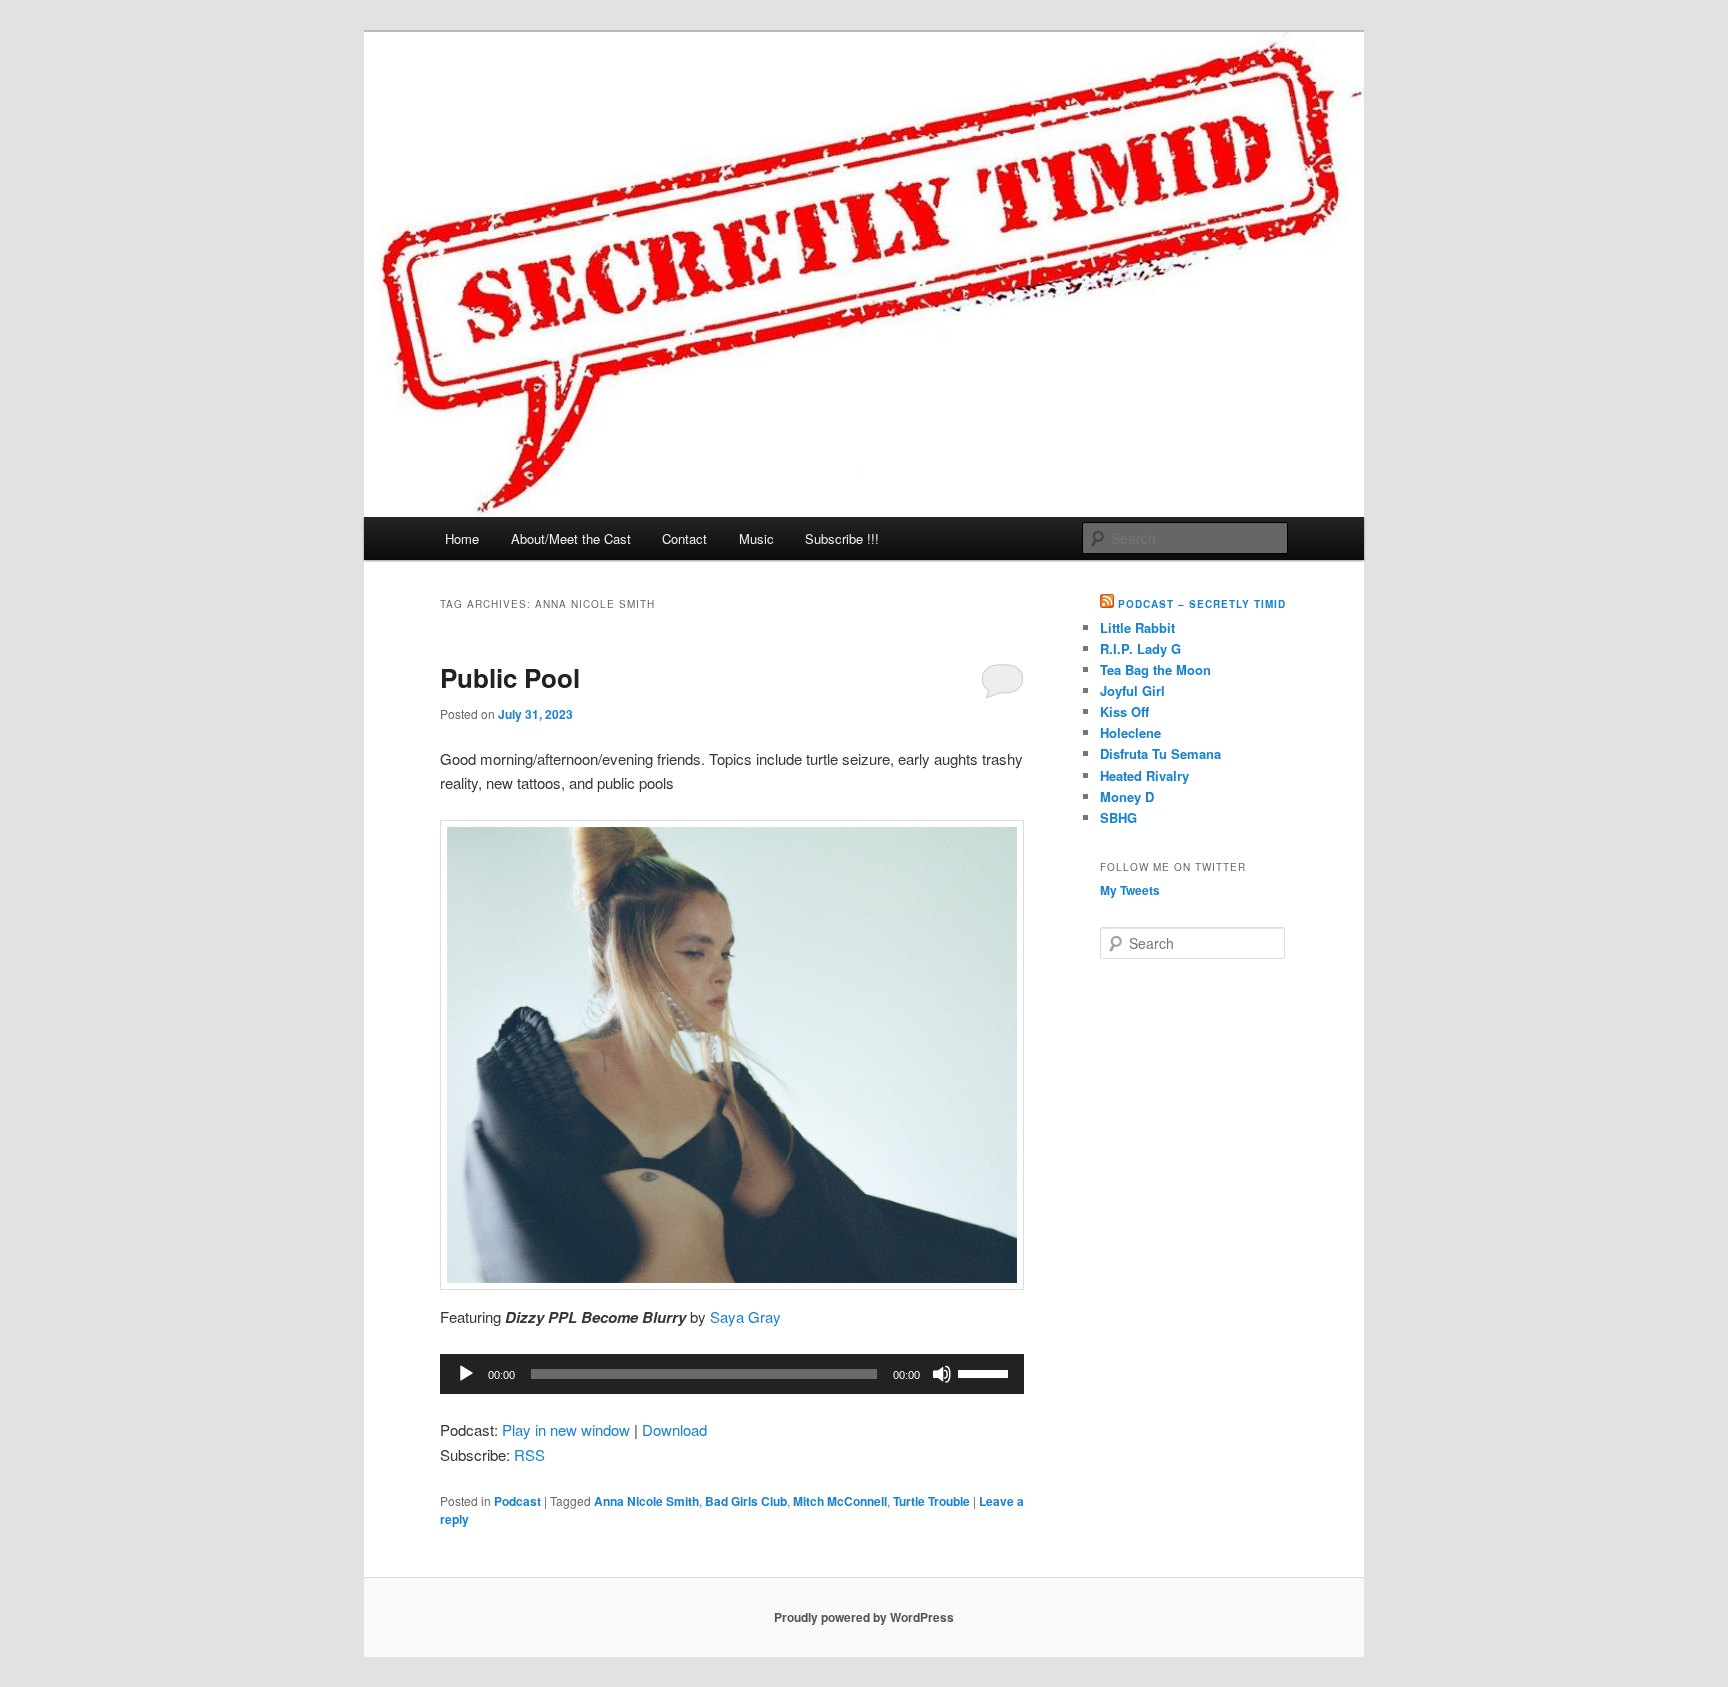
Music (756, 538)
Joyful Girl (1132, 690)
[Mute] (942, 1374)
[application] (732, 1374)
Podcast (517, 1501)
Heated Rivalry (1144, 775)
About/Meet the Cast (571, 538)
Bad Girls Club (746, 1501)
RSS (529, 1454)
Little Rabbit (1137, 627)
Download (674, 1429)
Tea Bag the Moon (1155, 669)
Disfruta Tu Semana (1160, 753)
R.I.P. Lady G (1140, 648)
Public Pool (510, 677)
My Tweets (1130, 890)
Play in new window (566, 1429)
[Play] (466, 1374)
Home (462, 538)
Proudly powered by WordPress (864, 1617)
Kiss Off (1124, 711)
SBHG (1118, 817)
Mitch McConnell (840, 1501)
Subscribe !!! (842, 538)
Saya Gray (745, 1316)
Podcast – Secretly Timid (1202, 604)
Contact (684, 538)
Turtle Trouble (931, 1501)
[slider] (986, 1372)
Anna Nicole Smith (646, 1501)
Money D (1127, 796)
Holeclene (1130, 732)
